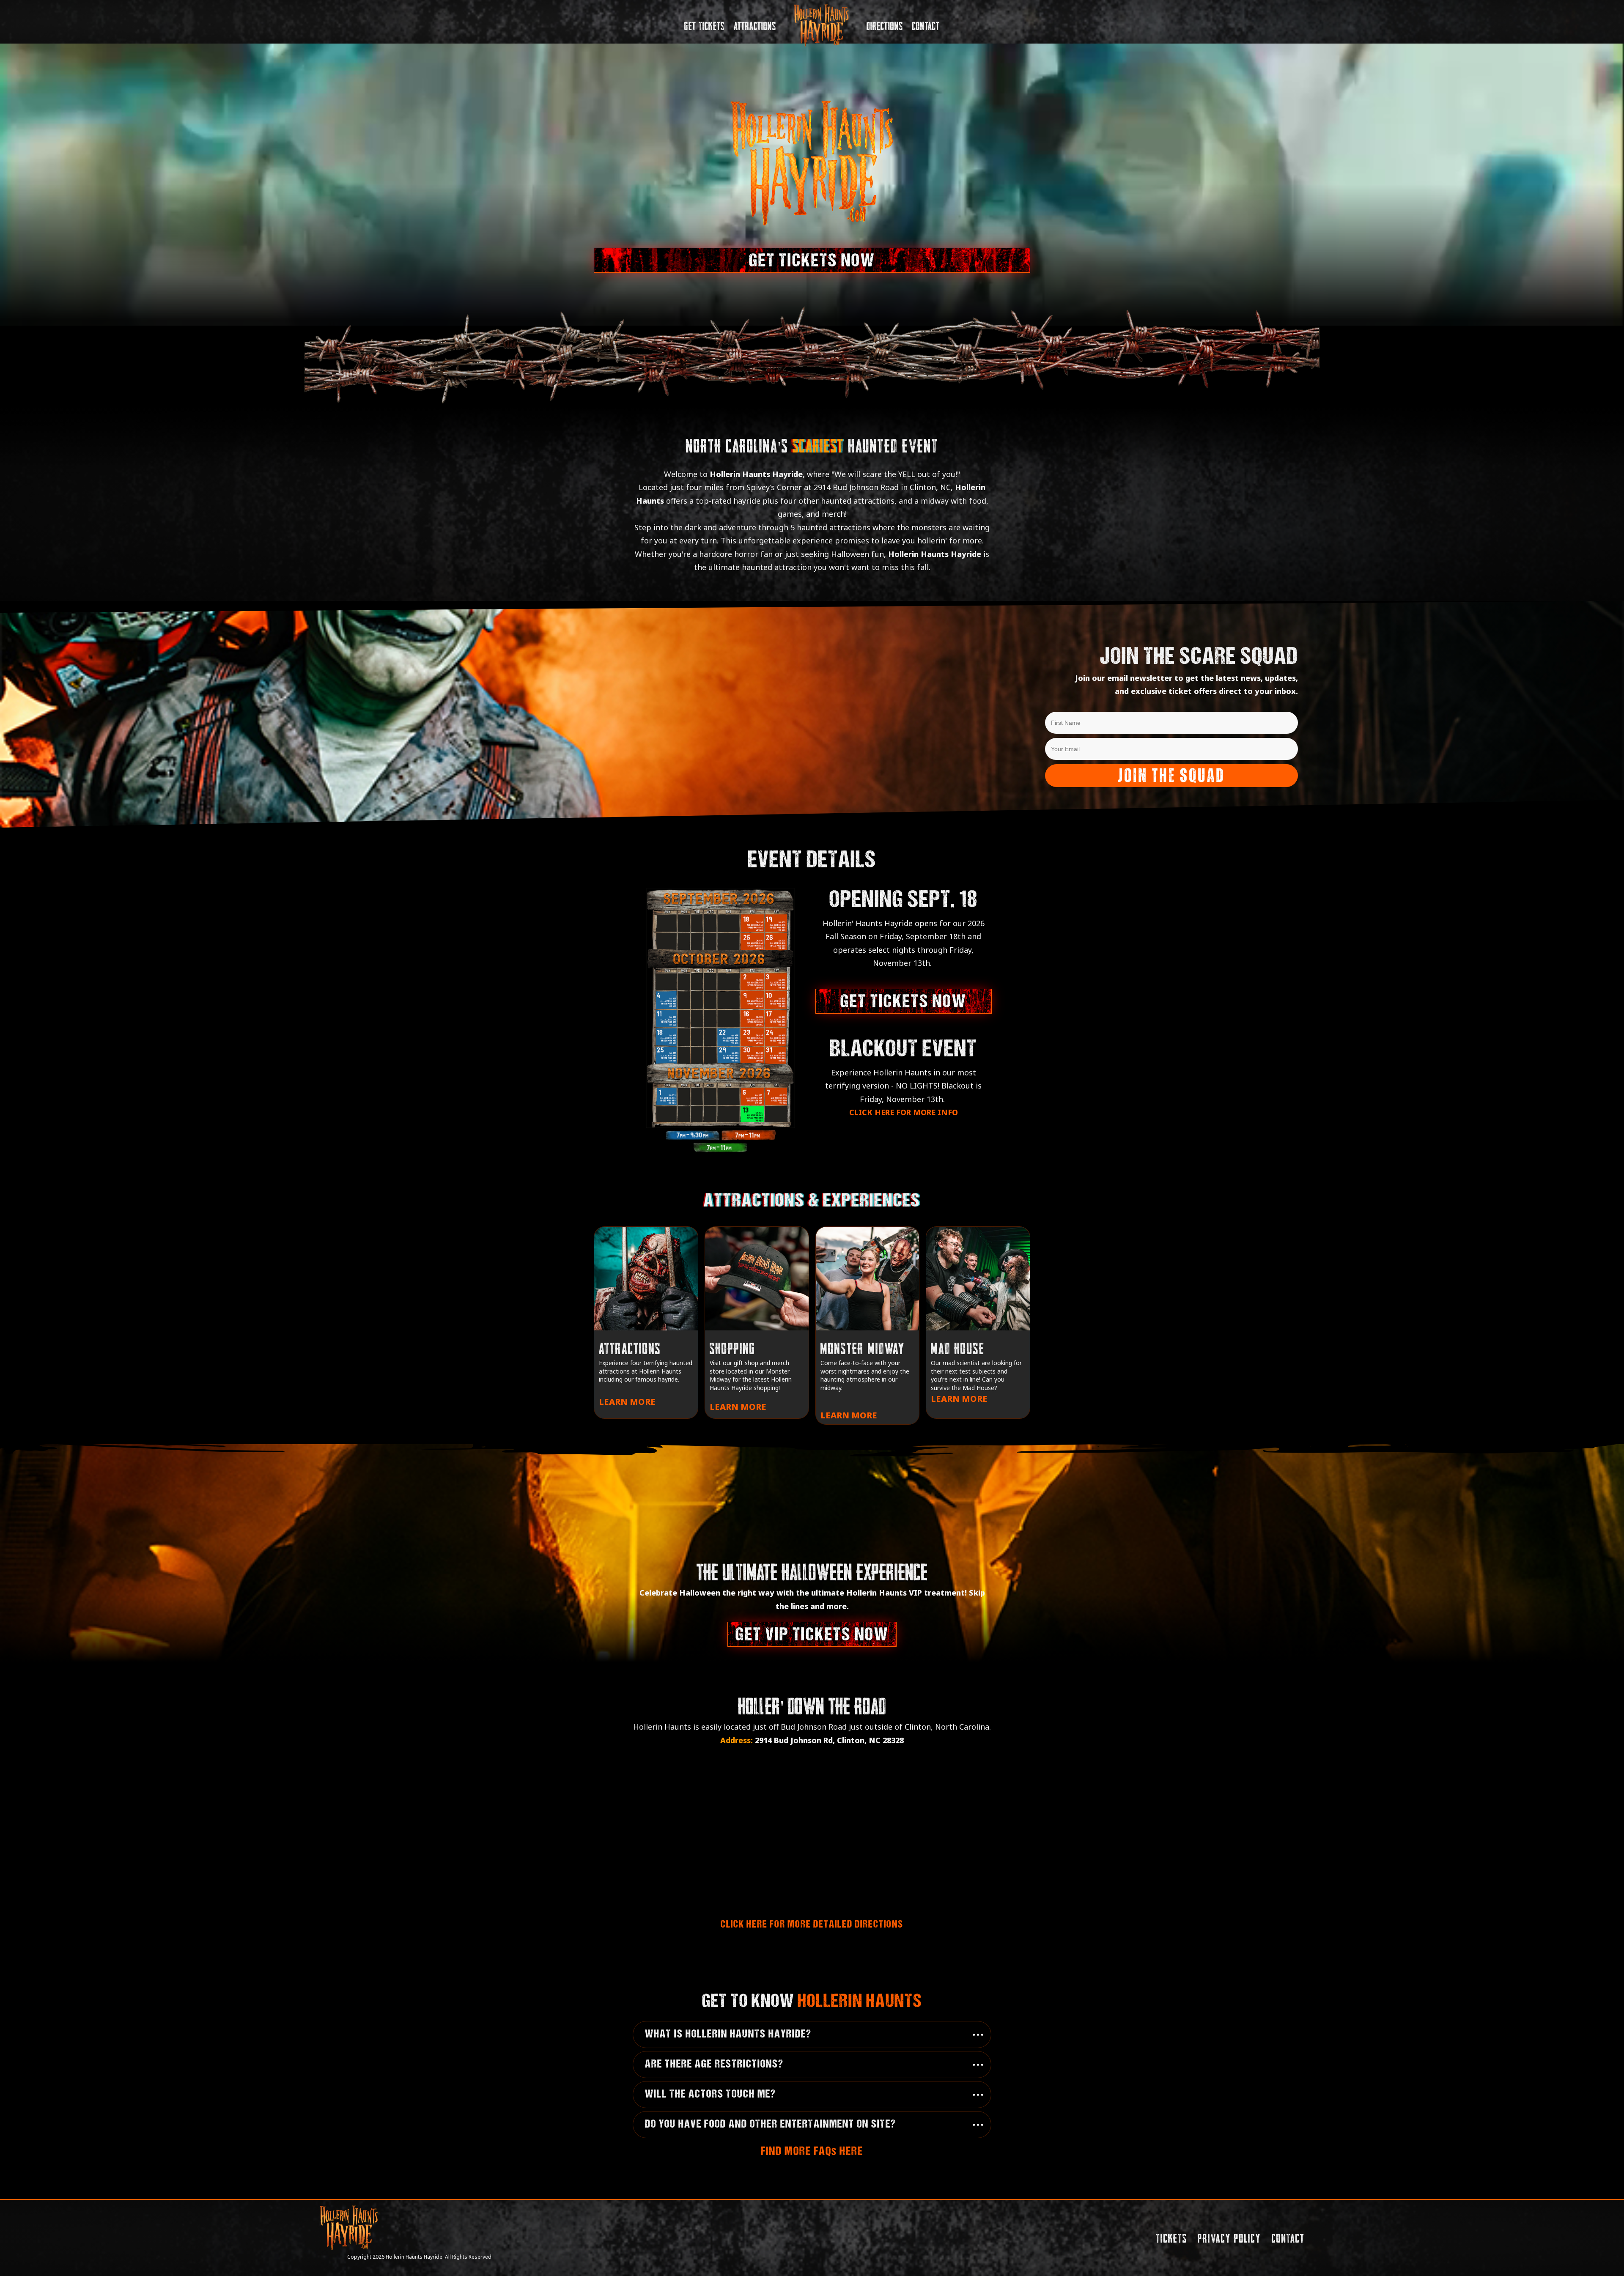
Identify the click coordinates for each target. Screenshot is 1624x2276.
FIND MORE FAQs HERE (812, 2152)
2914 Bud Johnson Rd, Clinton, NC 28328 (829, 1740)
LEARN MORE (627, 1402)
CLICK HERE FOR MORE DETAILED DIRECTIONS (812, 1925)
